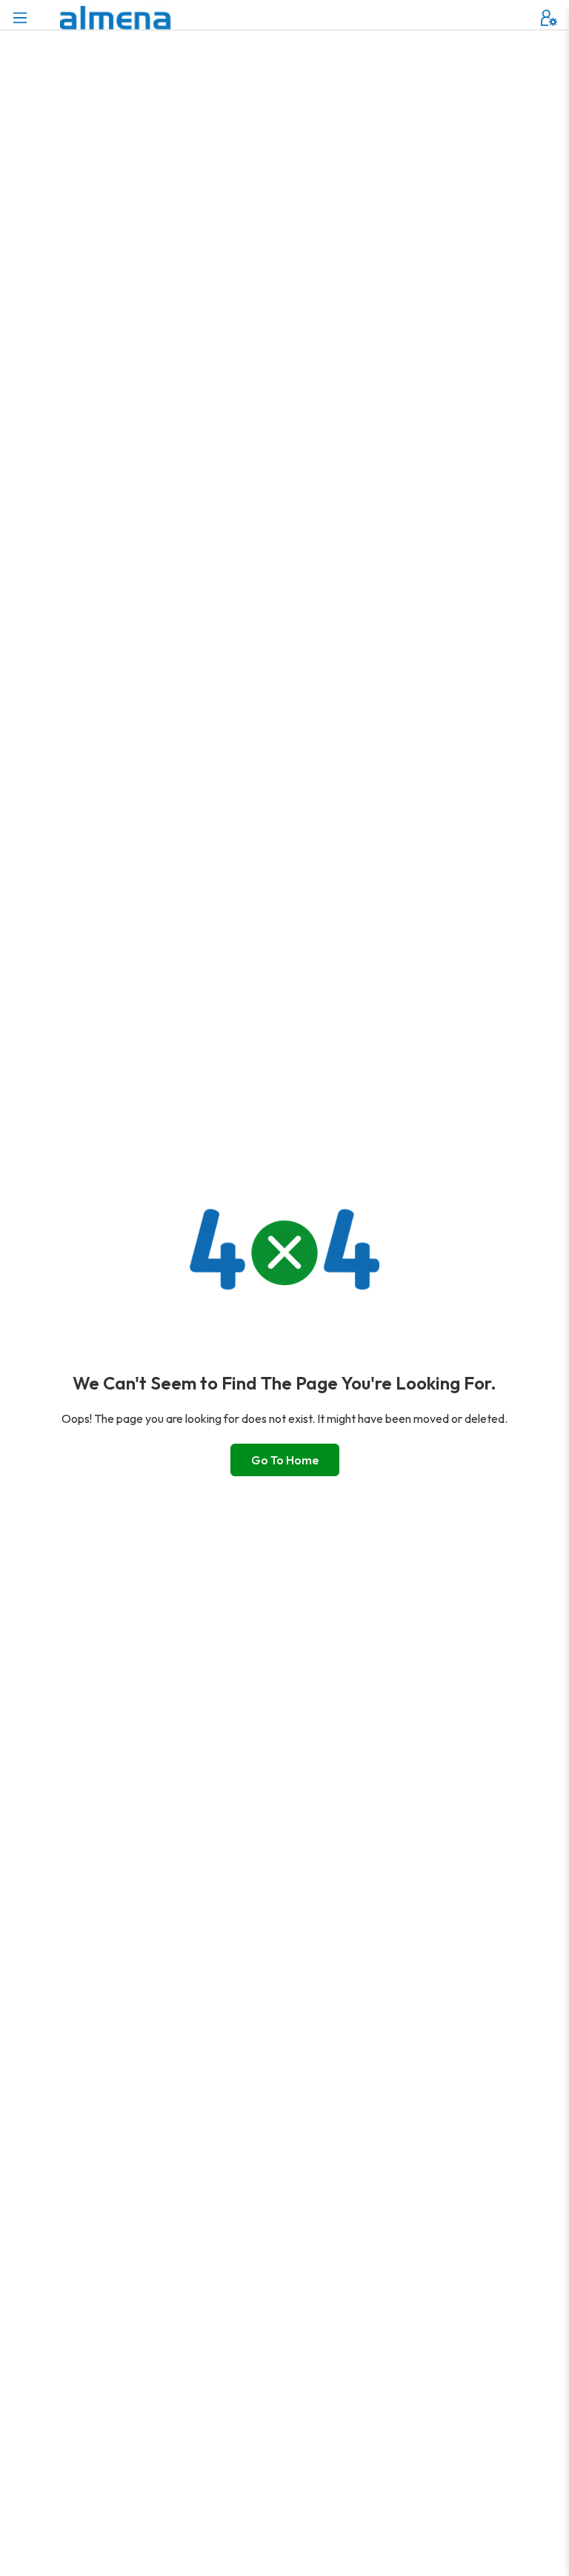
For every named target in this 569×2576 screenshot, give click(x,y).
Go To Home (285, 1460)
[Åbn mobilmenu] (20, 18)
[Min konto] (549, 18)
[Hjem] (116, 18)
